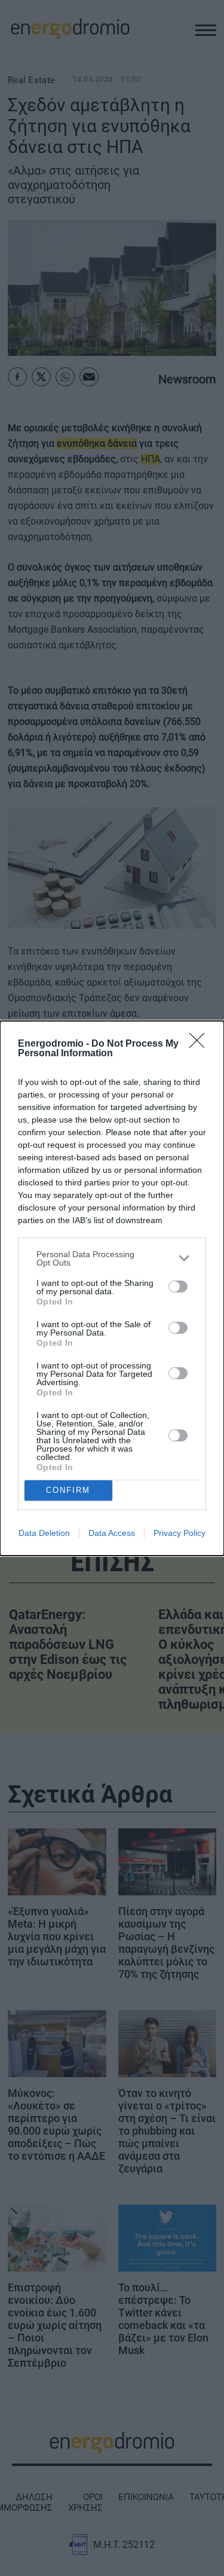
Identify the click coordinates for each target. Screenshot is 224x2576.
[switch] (178, 1287)
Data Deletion (44, 1533)
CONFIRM (68, 1490)
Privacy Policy (179, 1533)
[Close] (201, 1044)
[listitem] (112, 1258)
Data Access (112, 1533)
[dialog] (112, 1288)
